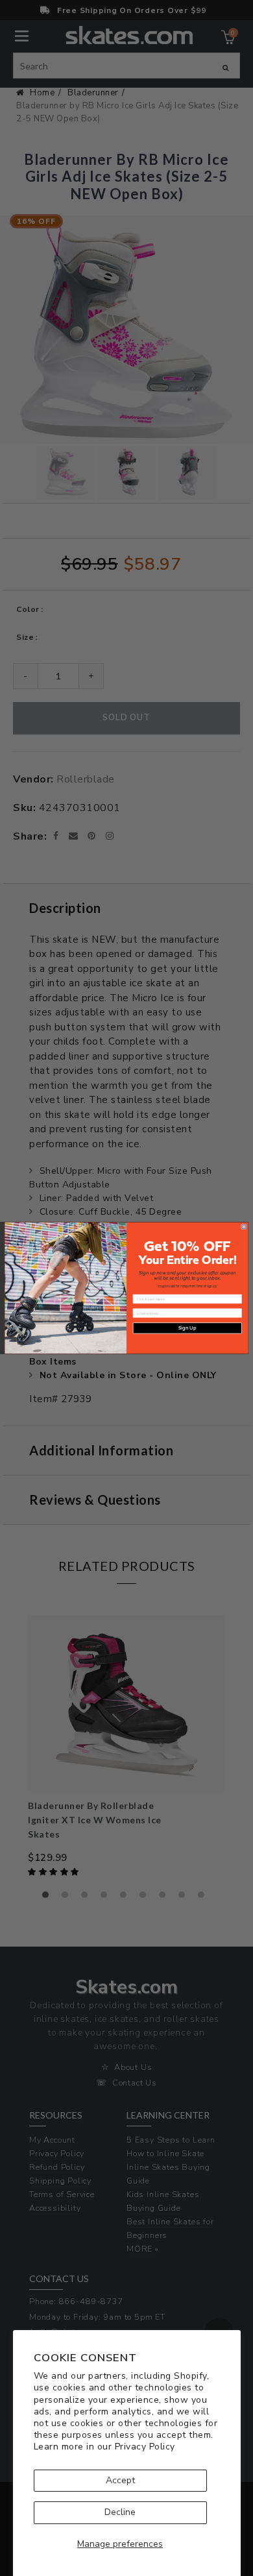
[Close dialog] (244, 1227)
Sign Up (187, 1328)
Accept (120, 2480)
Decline (120, 2512)
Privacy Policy (145, 2447)
